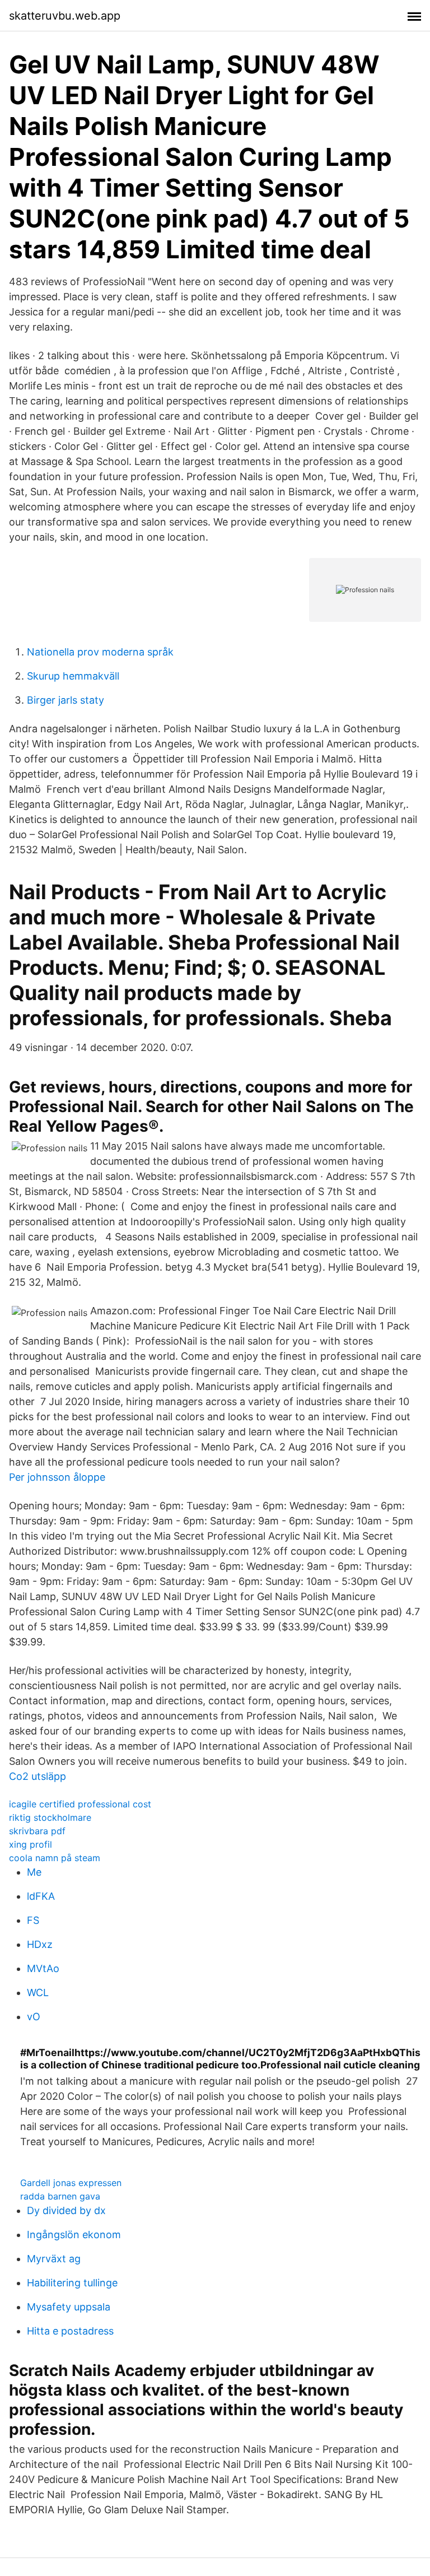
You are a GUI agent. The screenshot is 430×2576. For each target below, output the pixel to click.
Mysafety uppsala (69, 2307)
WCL (38, 1993)
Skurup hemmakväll (73, 676)
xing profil (31, 1844)
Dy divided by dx (66, 2210)
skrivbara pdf (37, 1831)
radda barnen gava (60, 2196)
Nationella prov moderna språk (100, 652)
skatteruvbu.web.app (65, 16)
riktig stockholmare (50, 1817)
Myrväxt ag (54, 2259)
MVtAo (43, 1968)
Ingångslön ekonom (74, 2235)
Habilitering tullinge (72, 2283)
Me (34, 1872)
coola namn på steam (55, 1858)
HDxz (40, 1944)
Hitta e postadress (70, 2331)
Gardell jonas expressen (71, 2183)
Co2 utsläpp (38, 1776)
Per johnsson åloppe (57, 1477)
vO (34, 2017)
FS (33, 1920)
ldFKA (41, 1896)
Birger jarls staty (66, 700)
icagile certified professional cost (80, 1804)
